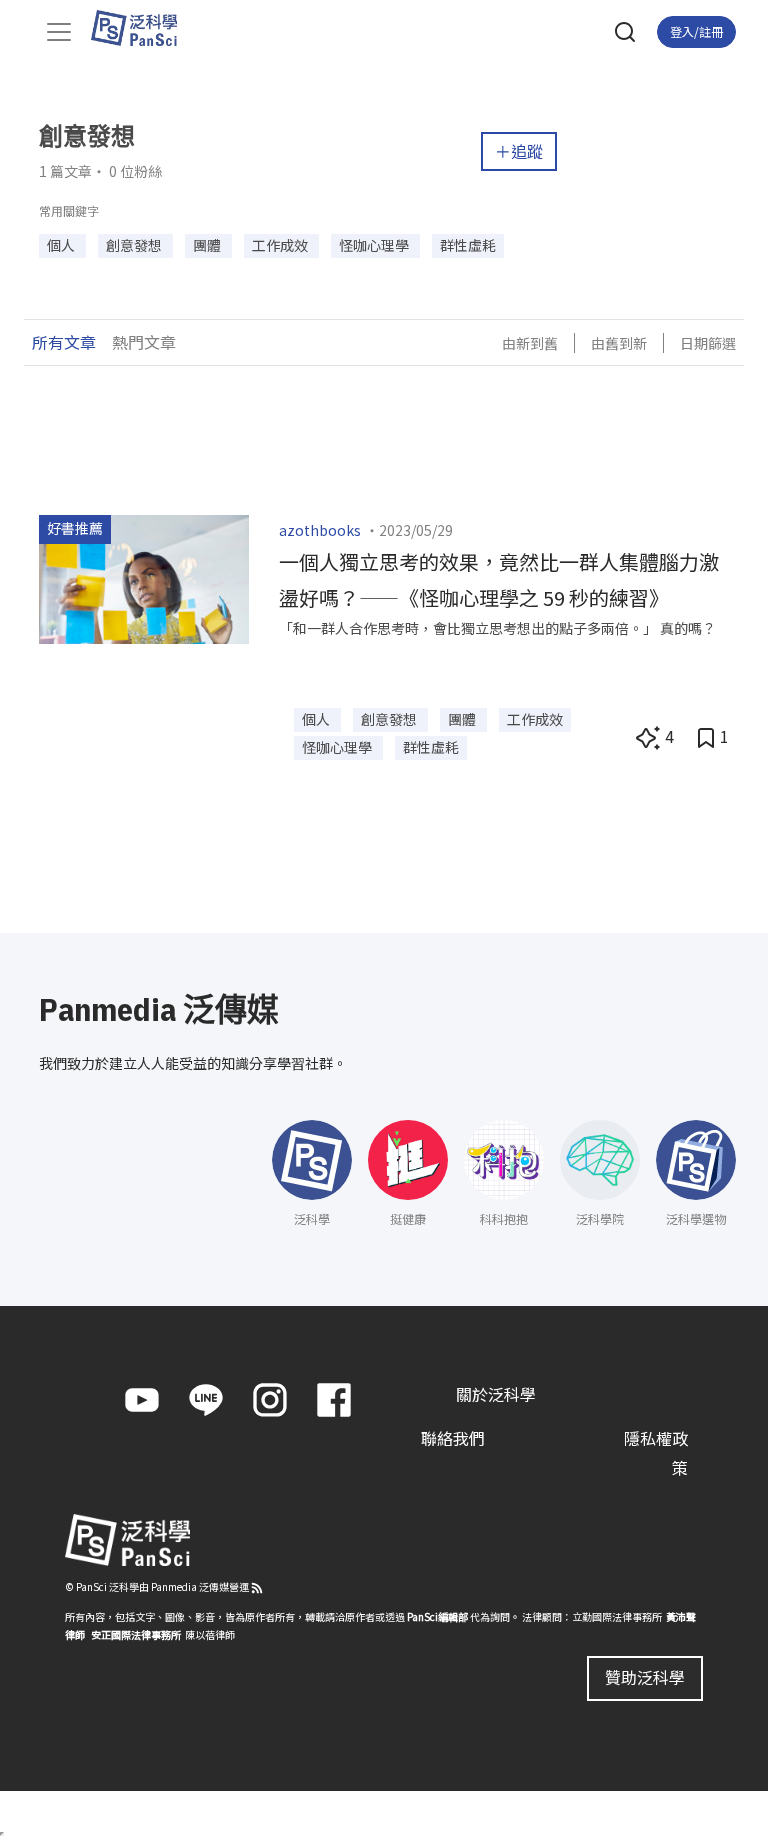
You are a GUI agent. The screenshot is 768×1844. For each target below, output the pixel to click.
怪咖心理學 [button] (375, 245)
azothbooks (320, 530)
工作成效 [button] (281, 245)
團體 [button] (208, 245)
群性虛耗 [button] (468, 245)
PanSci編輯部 (437, 1616)
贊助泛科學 (645, 1677)
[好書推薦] (144, 577)
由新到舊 (530, 343)
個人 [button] (62, 245)
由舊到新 (619, 343)
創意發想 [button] (135, 245)
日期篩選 (708, 343)
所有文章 (64, 342)
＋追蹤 (519, 151)
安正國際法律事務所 (136, 1634)
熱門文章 (144, 342)
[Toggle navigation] (59, 32)
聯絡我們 (453, 1438)
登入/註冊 (696, 31)
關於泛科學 (496, 1394)
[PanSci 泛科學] (143, 28)
